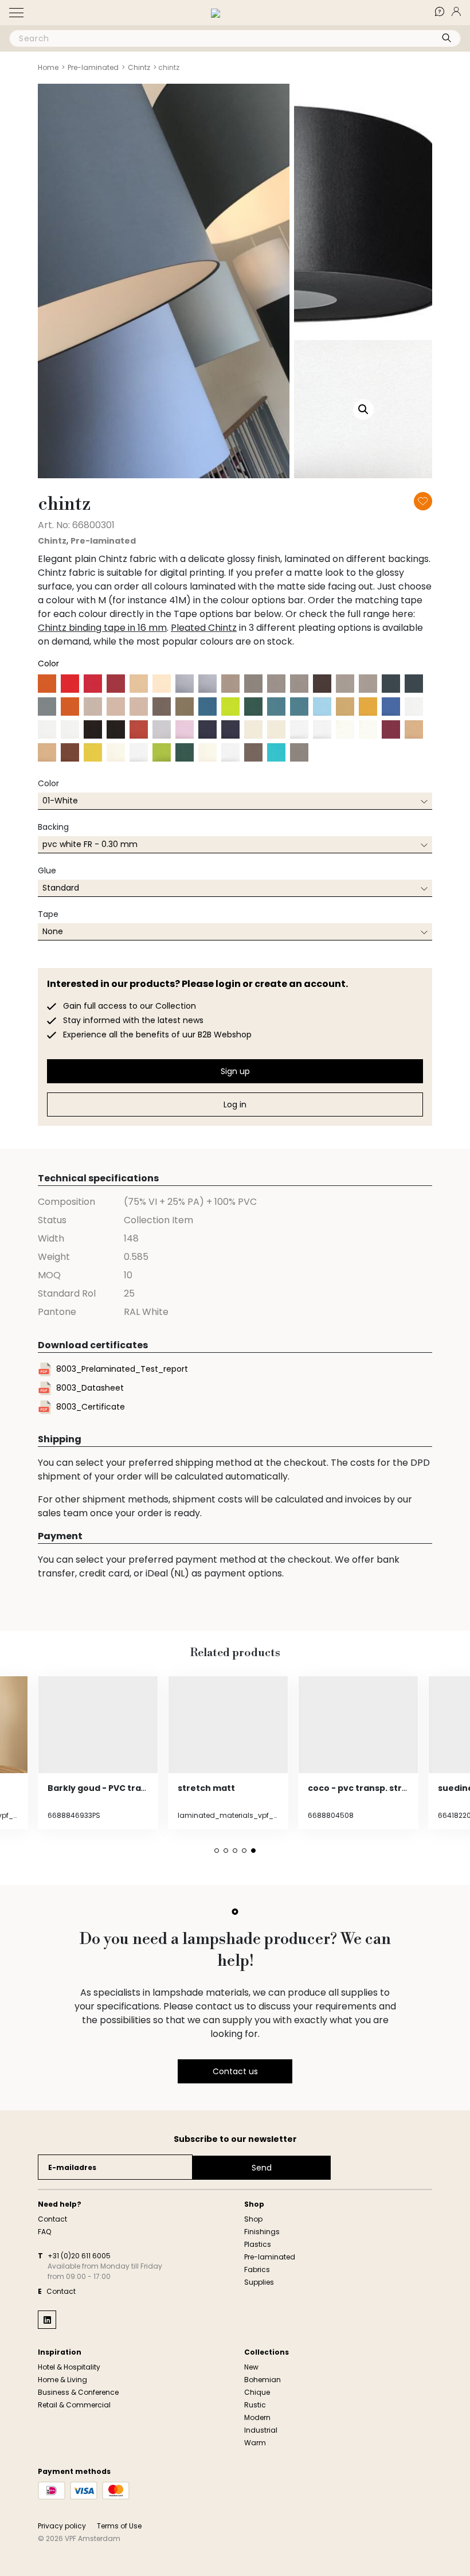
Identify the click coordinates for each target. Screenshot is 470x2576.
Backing (53, 827)
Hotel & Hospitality (69, 2367)
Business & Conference (78, 2392)
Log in (235, 1104)
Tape (48, 914)
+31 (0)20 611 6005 (79, 2256)
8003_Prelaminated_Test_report (122, 1369)
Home (48, 67)
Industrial (261, 2430)
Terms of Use (119, 2526)
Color (48, 783)
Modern (257, 2417)
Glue (47, 871)
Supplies (259, 2282)
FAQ (446, 11)
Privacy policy (62, 2526)
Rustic (255, 2405)
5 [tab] (253, 1851)
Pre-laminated (93, 67)
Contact (52, 2219)
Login (463, 11)
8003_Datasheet (90, 1388)
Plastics (258, 2244)
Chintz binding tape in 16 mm (102, 628)
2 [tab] (226, 1851)
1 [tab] (217, 1851)
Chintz (139, 67)
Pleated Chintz (204, 628)
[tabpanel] (98, 1753)
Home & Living (62, 2380)
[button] (16, 13)
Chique (257, 2392)
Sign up (235, 1071)
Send (262, 2168)
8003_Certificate (91, 1407)
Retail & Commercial (74, 2405)
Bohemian (263, 2380)
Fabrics (257, 2269)
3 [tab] (235, 1851)
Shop (253, 2219)
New (251, 2367)
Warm (255, 2443)
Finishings (262, 2232)
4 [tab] (244, 1851)
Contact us (235, 2071)
